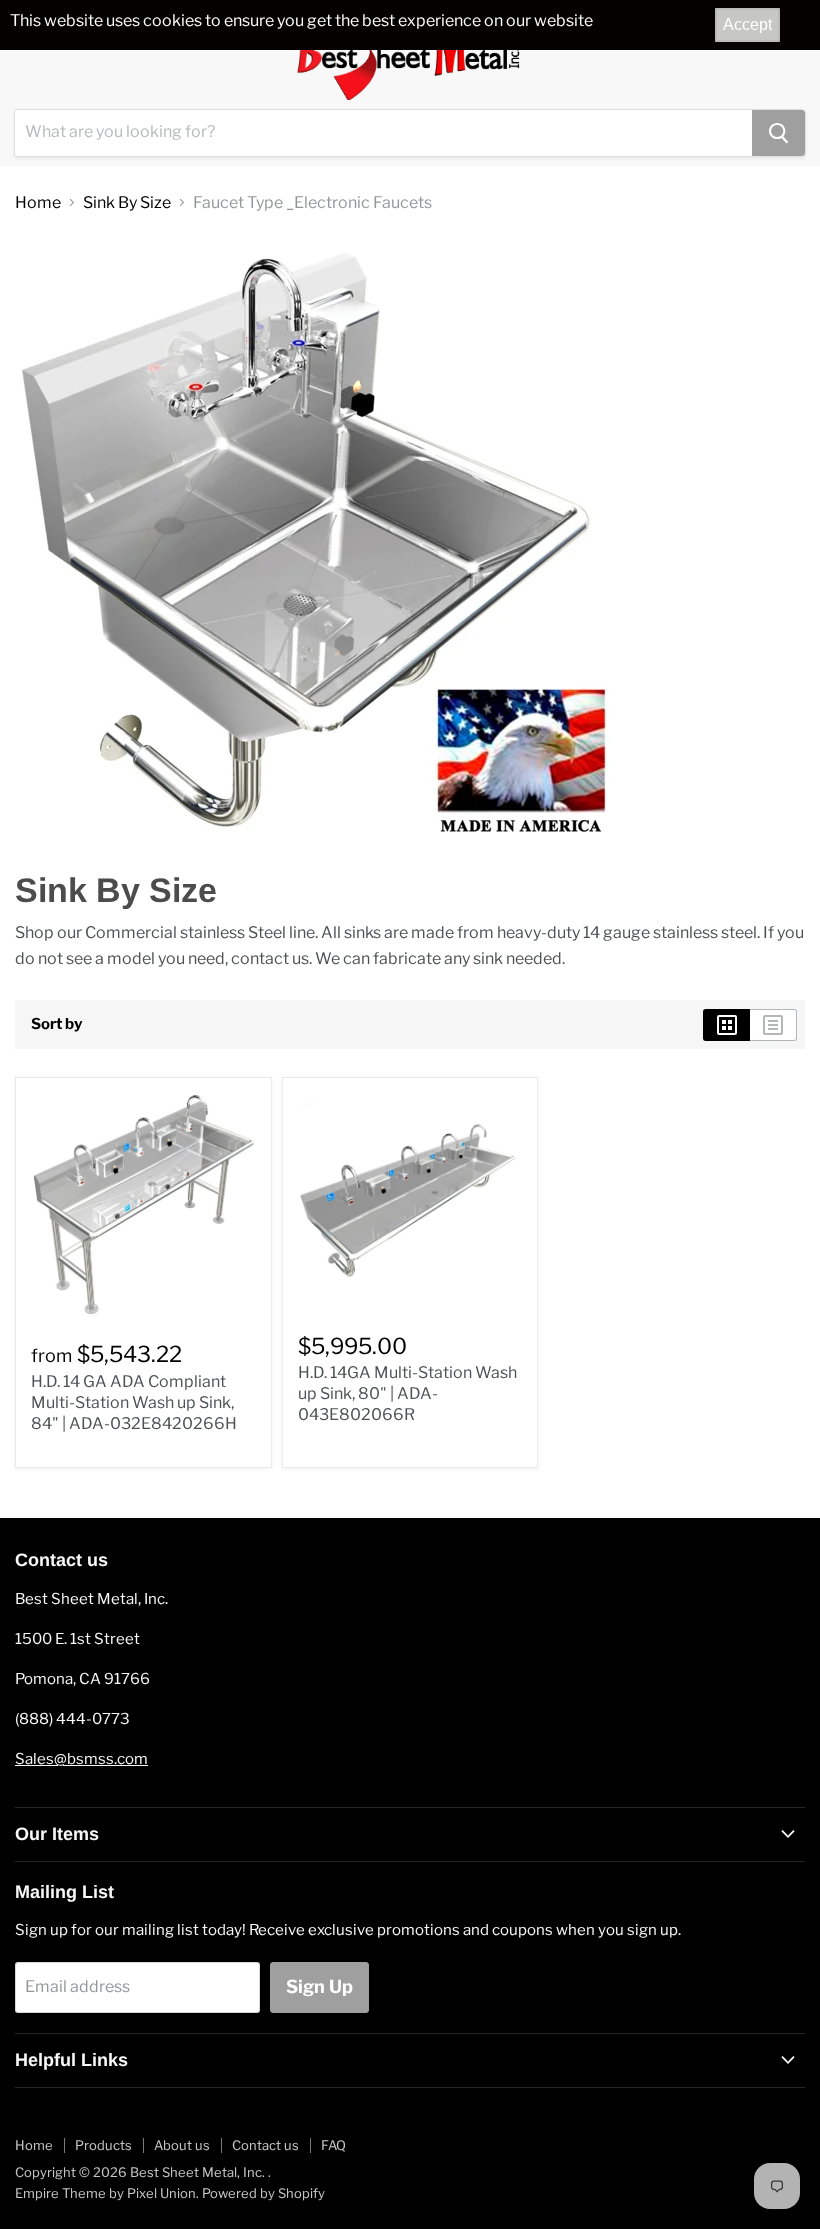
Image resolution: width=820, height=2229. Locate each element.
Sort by (56, 1024)
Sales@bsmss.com (81, 1759)
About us (182, 2145)
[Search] (778, 133)
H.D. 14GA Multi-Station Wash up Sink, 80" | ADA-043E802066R (407, 1393)
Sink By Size (127, 203)
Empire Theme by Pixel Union (105, 2193)
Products (103, 2145)
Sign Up (319, 1986)
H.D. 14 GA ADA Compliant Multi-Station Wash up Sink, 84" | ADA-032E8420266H (134, 1402)
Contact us (265, 2145)
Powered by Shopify (263, 2193)
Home (38, 203)
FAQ (333, 2145)
